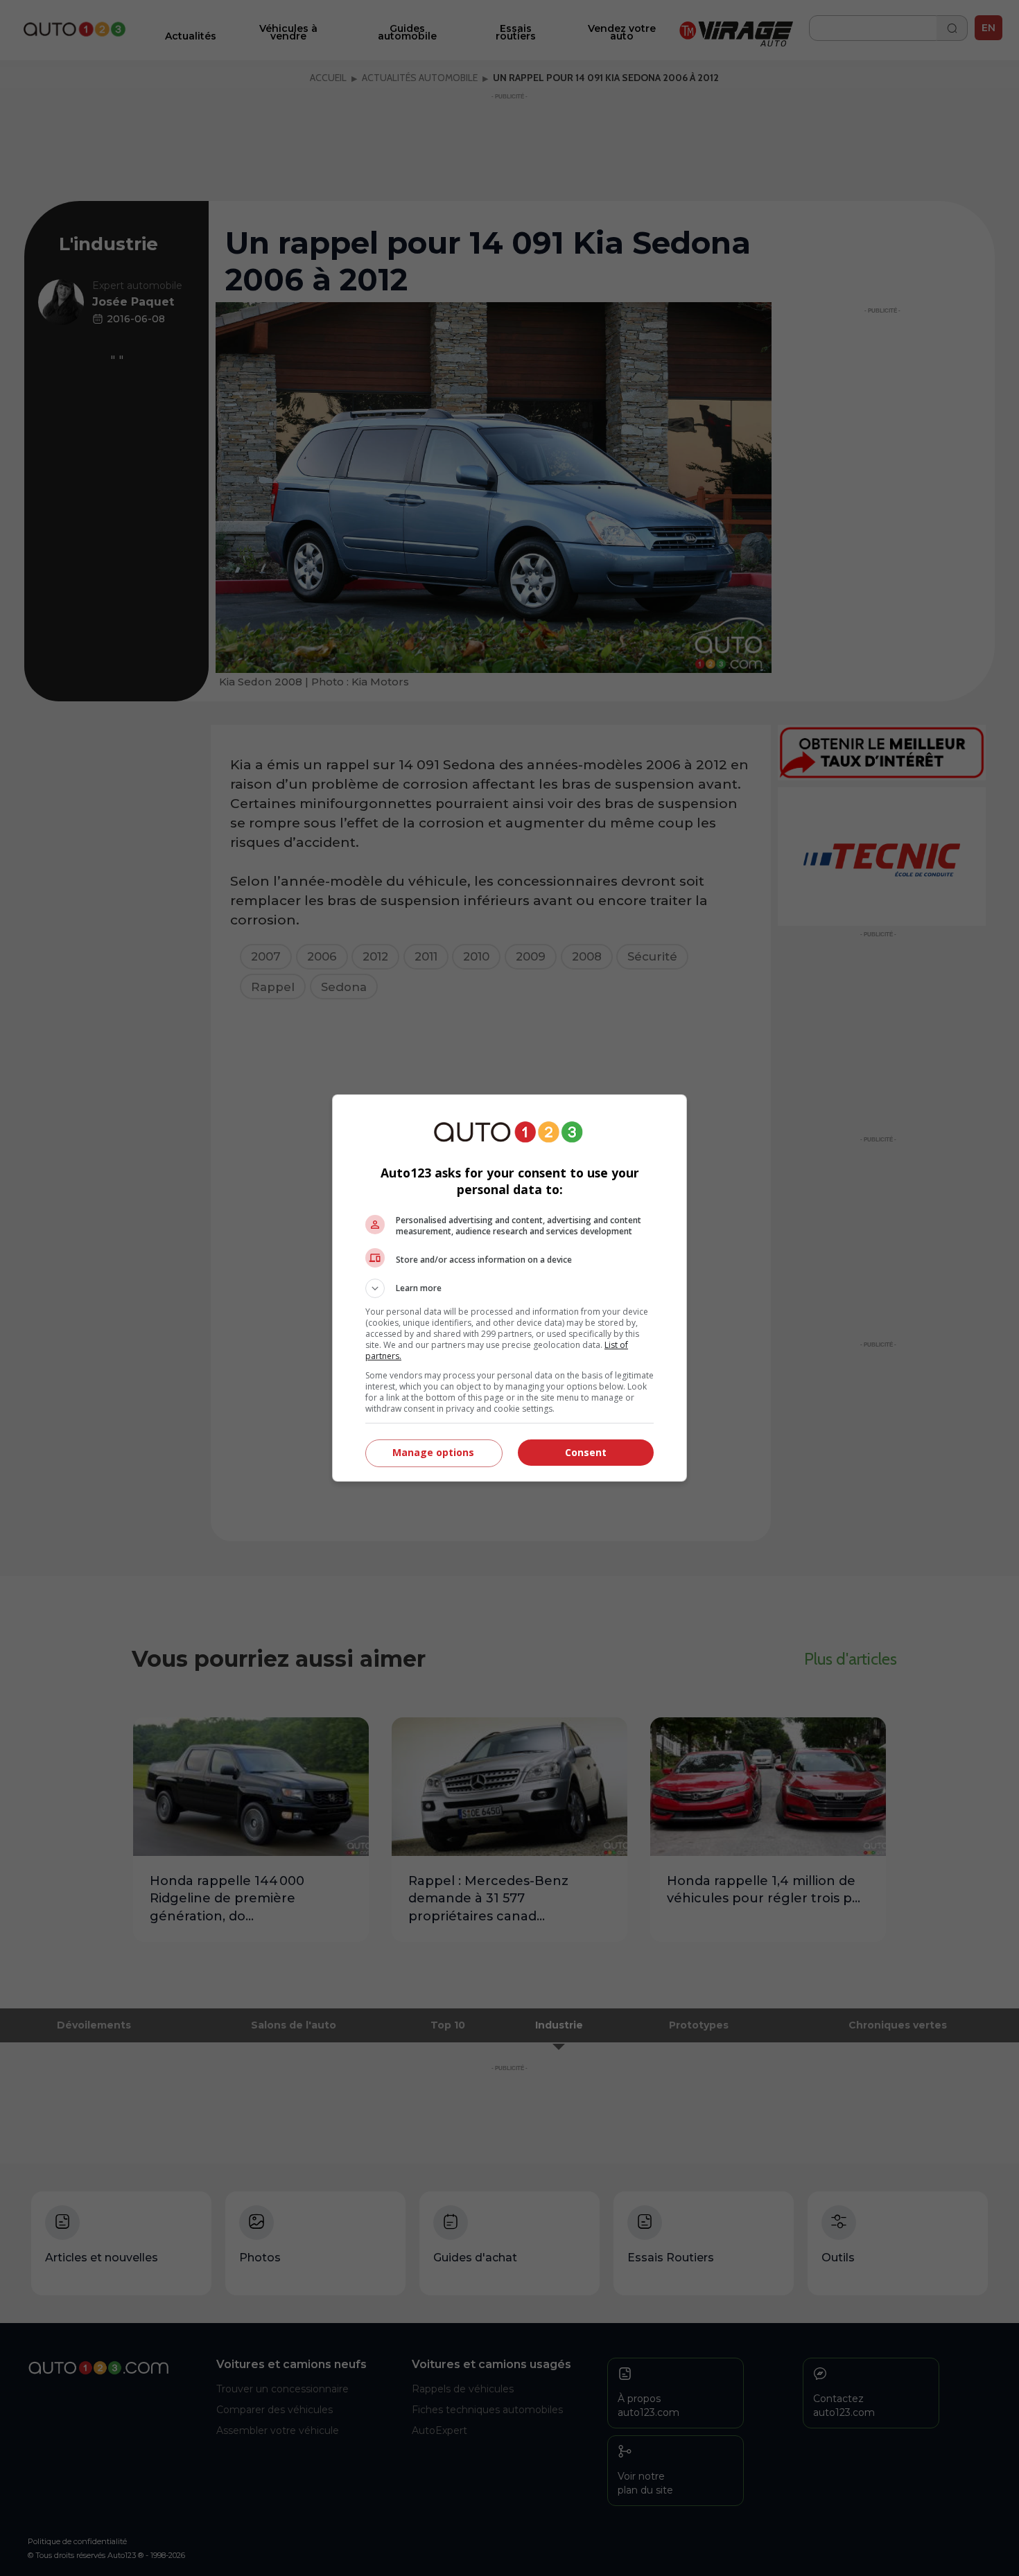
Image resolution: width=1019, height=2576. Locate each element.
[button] (509, 1288)
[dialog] (509, 1288)
